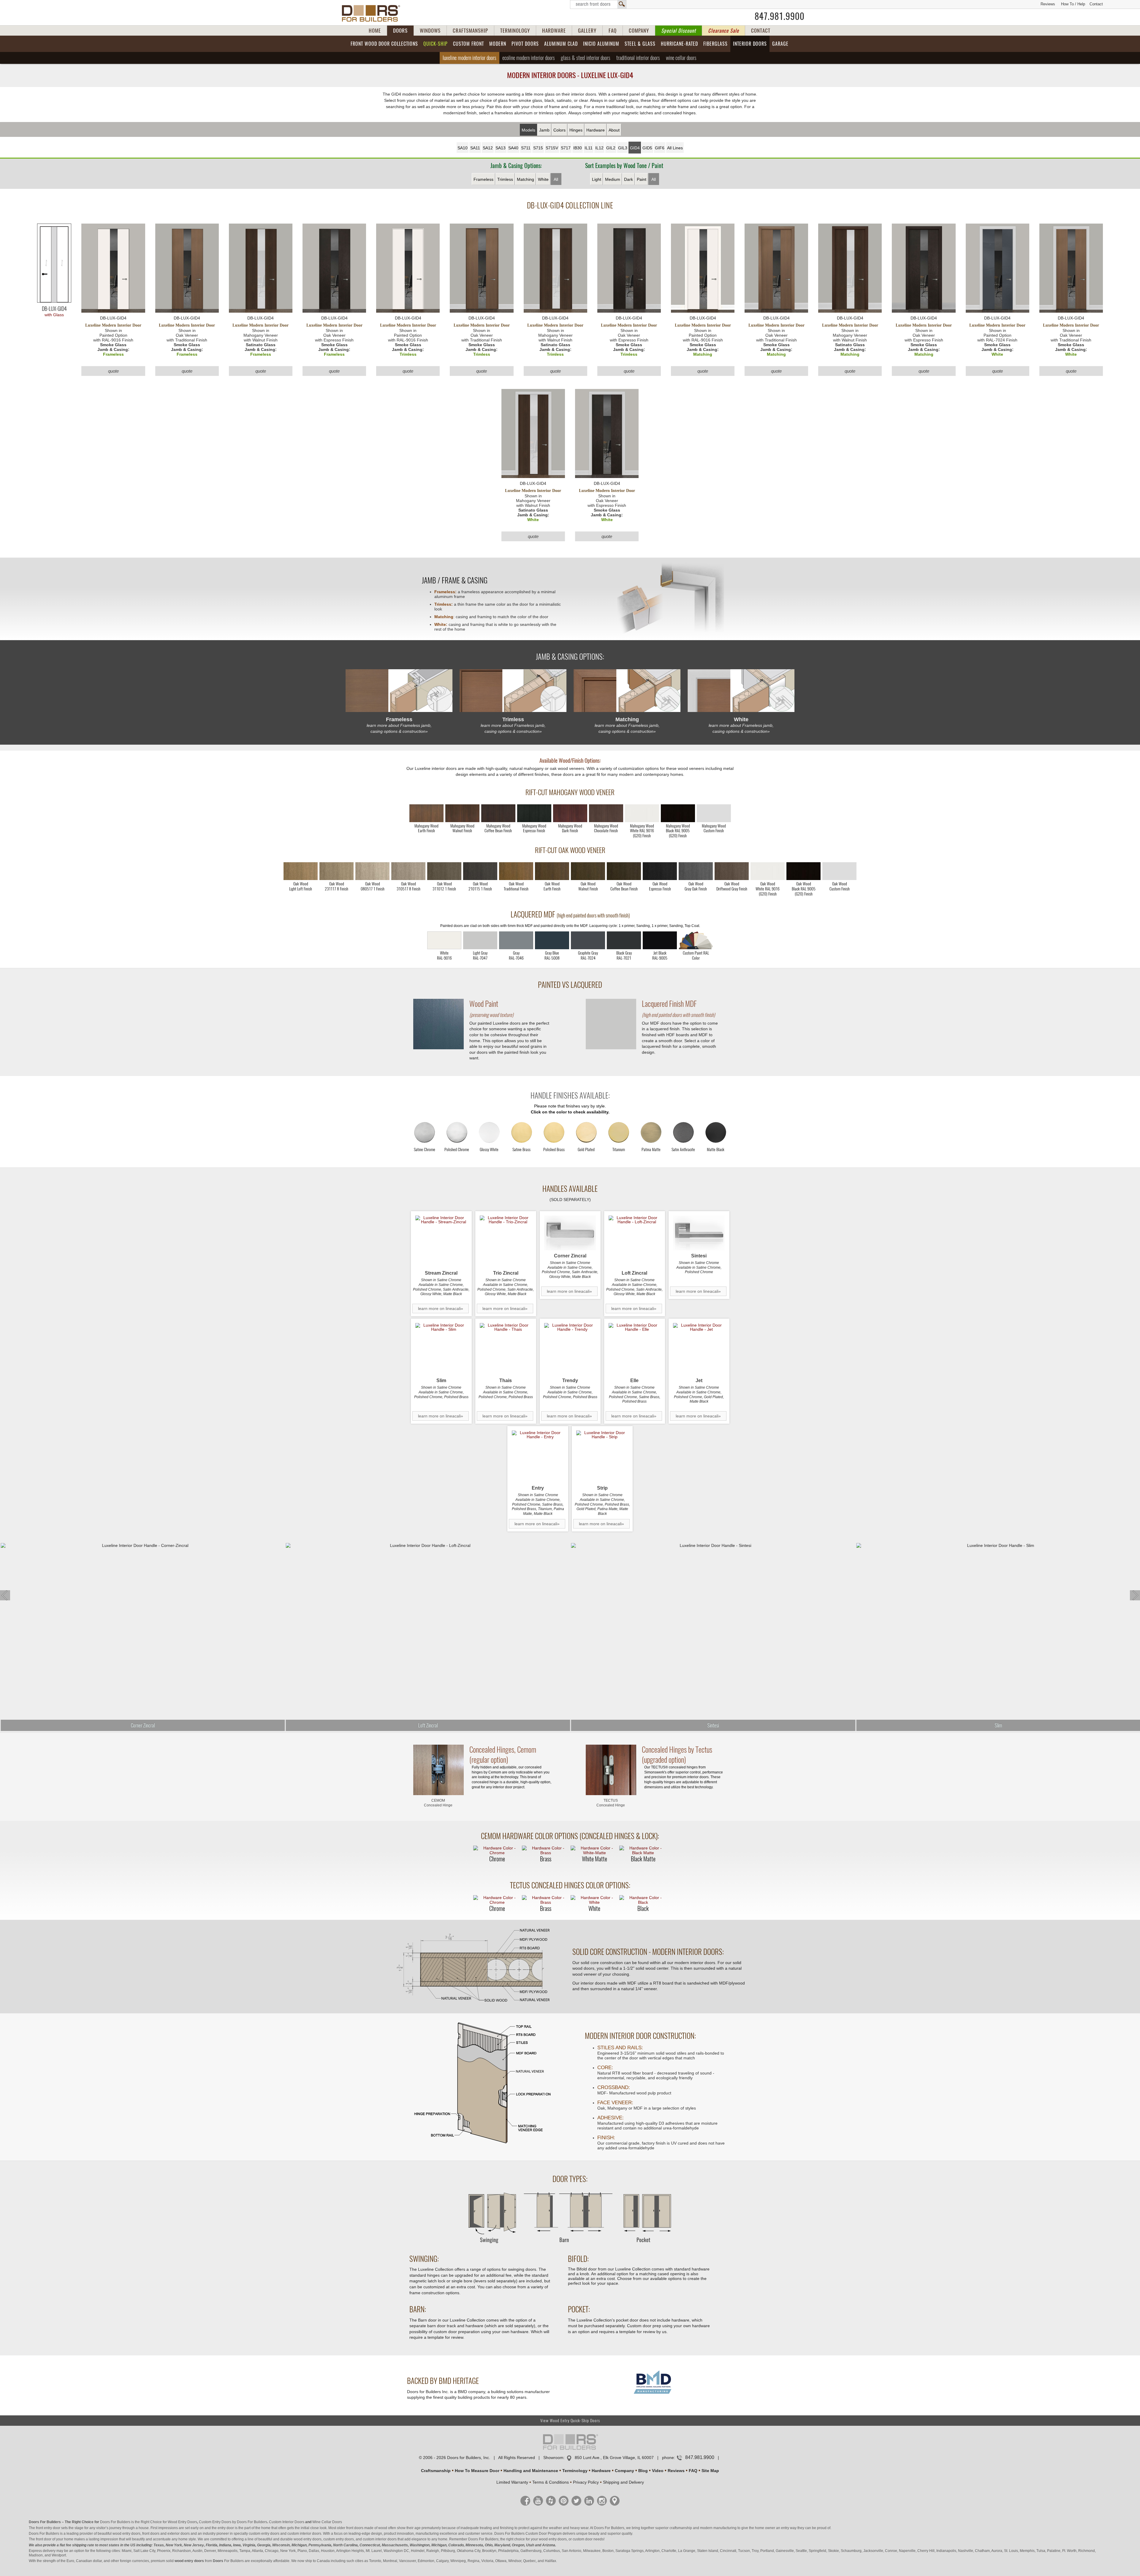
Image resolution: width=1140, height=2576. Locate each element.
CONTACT (761, 31)
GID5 (647, 148)
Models (528, 130)
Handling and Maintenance (531, 2471)
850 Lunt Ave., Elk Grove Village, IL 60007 (614, 2458)
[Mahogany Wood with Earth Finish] (426, 813)
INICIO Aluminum (601, 44)
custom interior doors (304, 2534)
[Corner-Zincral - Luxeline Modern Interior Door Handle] (570, 1233)
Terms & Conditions (551, 2482)
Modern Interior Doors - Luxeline (570, 75)
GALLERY (587, 31)
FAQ (613, 31)
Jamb (544, 130)
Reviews (1048, 4)
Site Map (710, 2471)
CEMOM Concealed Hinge (438, 1803)
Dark (628, 179)
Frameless (483, 179)
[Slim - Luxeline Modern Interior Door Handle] (441, 1349)
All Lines (675, 148)
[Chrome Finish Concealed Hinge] (497, 1850)
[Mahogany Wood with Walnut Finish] (462, 813)
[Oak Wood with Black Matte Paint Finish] (803, 871)
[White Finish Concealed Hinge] (594, 1900)
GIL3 (623, 148)
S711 (526, 148)
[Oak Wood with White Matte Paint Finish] (768, 871)
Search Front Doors (598, 4)
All (556, 179)
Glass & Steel (586, 58)
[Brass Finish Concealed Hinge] (546, 1850)
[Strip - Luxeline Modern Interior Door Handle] (602, 1456)
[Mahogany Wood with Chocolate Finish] (606, 813)
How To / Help (1073, 4)
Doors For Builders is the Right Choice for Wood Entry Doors (149, 2522)
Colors (559, 130)
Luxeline (470, 58)
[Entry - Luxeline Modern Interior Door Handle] (538, 1456)
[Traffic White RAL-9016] (444, 940)
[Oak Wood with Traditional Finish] (516, 871)
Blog (643, 2471)
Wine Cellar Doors (327, 2522)
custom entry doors (264, 2534)
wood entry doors (308, 2539)
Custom (468, 44)
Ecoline (529, 58)
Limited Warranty (512, 2482)
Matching (525, 179)
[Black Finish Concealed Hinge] (643, 1900)
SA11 (475, 148)
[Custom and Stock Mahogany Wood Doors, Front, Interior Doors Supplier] (373, 13)
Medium (613, 179)
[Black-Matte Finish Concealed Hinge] (643, 1850)
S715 (538, 148)
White (543, 179)
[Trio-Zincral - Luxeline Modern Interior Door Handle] (506, 1242)
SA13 (501, 148)
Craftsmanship (436, 2471)
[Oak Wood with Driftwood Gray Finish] (732, 871)
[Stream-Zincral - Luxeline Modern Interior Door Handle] (441, 1242)
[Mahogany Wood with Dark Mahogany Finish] (570, 813)
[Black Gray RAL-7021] (624, 940)
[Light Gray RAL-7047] (480, 940)
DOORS (400, 31)
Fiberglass (715, 44)
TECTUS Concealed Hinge (611, 1803)
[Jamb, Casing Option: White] (741, 691)
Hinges (576, 130)
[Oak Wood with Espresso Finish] (660, 871)
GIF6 (660, 148)
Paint (642, 179)
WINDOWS (430, 31)
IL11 (589, 148)
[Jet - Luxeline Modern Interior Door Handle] (699, 1349)
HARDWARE (554, 31)
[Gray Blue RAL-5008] (552, 940)
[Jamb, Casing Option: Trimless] (513, 691)
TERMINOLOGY (515, 31)
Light (597, 179)
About (614, 130)
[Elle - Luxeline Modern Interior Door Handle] (635, 1349)
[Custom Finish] (696, 940)
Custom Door (536, 2534)
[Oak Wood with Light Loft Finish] (301, 871)
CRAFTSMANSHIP (470, 31)
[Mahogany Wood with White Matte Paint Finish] (642, 813)
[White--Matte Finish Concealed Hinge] (594, 1850)
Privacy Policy (586, 2482)
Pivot (525, 44)
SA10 (463, 148)
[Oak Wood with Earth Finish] (552, 871)
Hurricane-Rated (679, 44)
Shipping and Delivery (623, 2482)
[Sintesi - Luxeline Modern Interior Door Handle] (699, 1233)
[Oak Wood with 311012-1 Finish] (444, 871)
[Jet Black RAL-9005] (660, 940)
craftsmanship (681, 2528)
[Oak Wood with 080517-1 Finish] (372, 871)
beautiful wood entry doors (119, 2534)
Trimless (505, 179)
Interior (750, 44)
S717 (566, 148)
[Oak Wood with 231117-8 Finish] (337, 871)
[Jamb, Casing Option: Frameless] (399, 691)
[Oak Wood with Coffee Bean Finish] (624, 871)
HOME (375, 31)
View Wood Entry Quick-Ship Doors (570, 2421)
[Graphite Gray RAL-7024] (588, 940)
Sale (723, 31)
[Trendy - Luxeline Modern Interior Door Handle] (570, 1349)
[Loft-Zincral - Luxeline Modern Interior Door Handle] (635, 1242)
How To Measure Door (477, 2471)
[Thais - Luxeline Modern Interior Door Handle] (506, 1349)
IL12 (599, 148)
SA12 (488, 148)
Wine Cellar (681, 58)
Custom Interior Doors (287, 2522)
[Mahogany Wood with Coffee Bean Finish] (498, 813)
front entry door (48, 2528)
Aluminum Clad (561, 44)
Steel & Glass (640, 44)
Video (658, 2471)
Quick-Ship (436, 44)
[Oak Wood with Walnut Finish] (588, 871)
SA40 (513, 148)
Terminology (575, 2471)
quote (113, 371)
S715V (552, 148)
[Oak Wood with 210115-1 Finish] (480, 871)
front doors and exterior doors (166, 2534)
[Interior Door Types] (570, 2246)
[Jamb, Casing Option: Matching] (627, 691)
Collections (384, 44)
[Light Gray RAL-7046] (516, 940)
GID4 (635, 148)
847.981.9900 (780, 16)
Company (624, 2471)
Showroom (553, 2458)
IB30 (578, 148)
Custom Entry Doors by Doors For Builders (233, 2522)
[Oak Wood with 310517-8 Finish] (408, 871)
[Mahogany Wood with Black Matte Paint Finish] (678, 813)
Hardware (596, 130)
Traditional (638, 58)
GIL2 (611, 148)
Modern (498, 44)
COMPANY (639, 31)
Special (679, 31)
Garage (780, 44)
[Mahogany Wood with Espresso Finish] (534, 813)
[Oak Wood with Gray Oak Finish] (696, 871)
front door (44, 2539)
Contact (1096, 4)
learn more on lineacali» (441, 1308)
